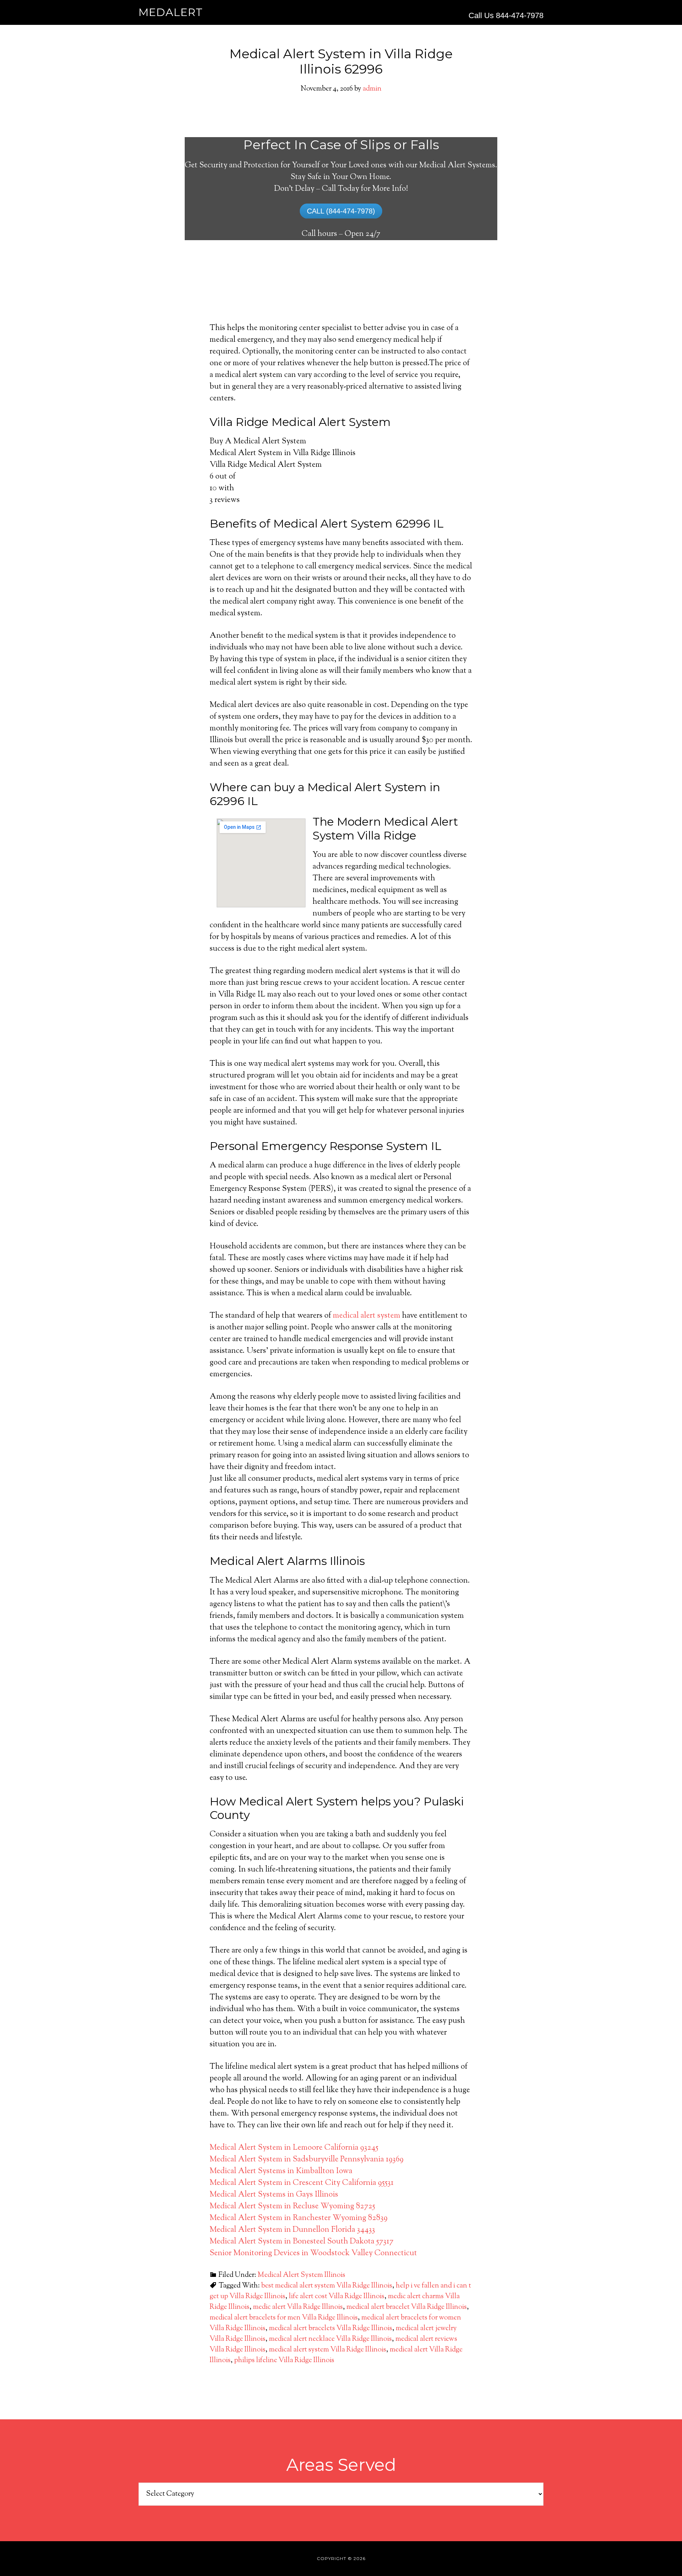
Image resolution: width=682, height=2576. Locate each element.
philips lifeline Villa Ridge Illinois (284, 2361)
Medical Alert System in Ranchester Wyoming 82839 (299, 2218)
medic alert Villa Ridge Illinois (298, 2307)
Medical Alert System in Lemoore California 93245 (294, 2148)
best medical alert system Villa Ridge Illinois (327, 2286)
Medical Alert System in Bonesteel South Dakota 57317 (302, 2242)
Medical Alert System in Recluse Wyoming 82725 (292, 2207)
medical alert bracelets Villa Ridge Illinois (331, 2329)
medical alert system (367, 1316)
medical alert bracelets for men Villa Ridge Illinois (284, 2318)
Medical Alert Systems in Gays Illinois (274, 2195)
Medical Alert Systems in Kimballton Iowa (281, 2171)
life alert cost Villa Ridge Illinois (337, 2297)
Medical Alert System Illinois (301, 2275)
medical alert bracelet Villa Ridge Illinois (407, 2307)
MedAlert (171, 12)
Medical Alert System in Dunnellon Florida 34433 (292, 2230)
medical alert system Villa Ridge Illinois (328, 2350)
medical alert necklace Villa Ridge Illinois (330, 2339)
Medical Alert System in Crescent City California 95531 (302, 2183)
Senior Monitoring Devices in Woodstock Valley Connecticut (313, 2253)
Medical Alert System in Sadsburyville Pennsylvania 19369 (307, 2160)
